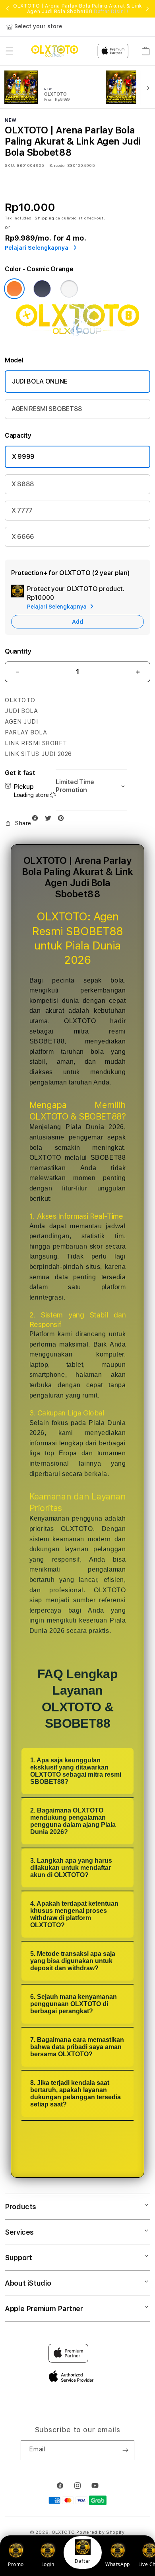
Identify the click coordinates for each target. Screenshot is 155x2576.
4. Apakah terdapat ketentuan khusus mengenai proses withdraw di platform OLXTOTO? (74, 1914)
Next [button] (147, 9)
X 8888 (23, 484)
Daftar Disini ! (111, 12)
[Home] (55, 51)
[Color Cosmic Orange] (14, 289)
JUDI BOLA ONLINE (40, 381)
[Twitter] (50, 820)
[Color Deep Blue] (42, 289)
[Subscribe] (125, 2450)
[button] (10, 51)
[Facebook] (37, 820)
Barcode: (57, 165)
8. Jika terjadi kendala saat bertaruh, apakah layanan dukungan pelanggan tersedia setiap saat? (76, 2093)
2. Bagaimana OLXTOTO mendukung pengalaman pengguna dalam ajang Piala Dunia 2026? (73, 1821)
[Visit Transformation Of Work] (77, 338)
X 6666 (23, 537)
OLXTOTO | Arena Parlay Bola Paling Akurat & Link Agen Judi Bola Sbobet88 (77, 9)
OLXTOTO (63, 2532)
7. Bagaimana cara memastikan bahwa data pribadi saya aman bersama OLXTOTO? (77, 2047)
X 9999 (23, 457)
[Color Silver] (69, 289)
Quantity (18, 651)
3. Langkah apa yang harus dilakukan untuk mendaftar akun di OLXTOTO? (71, 1868)
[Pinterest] (63, 820)
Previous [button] (8, 9)
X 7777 (22, 510)
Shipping (45, 218)
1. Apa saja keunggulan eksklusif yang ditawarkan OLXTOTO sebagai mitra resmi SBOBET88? (76, 1771)
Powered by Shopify (101, 2532)
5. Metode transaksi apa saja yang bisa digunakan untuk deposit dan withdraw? (73, 1961)
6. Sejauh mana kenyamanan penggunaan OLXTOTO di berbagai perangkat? (74, 2004)
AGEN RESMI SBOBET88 (47, 409)
